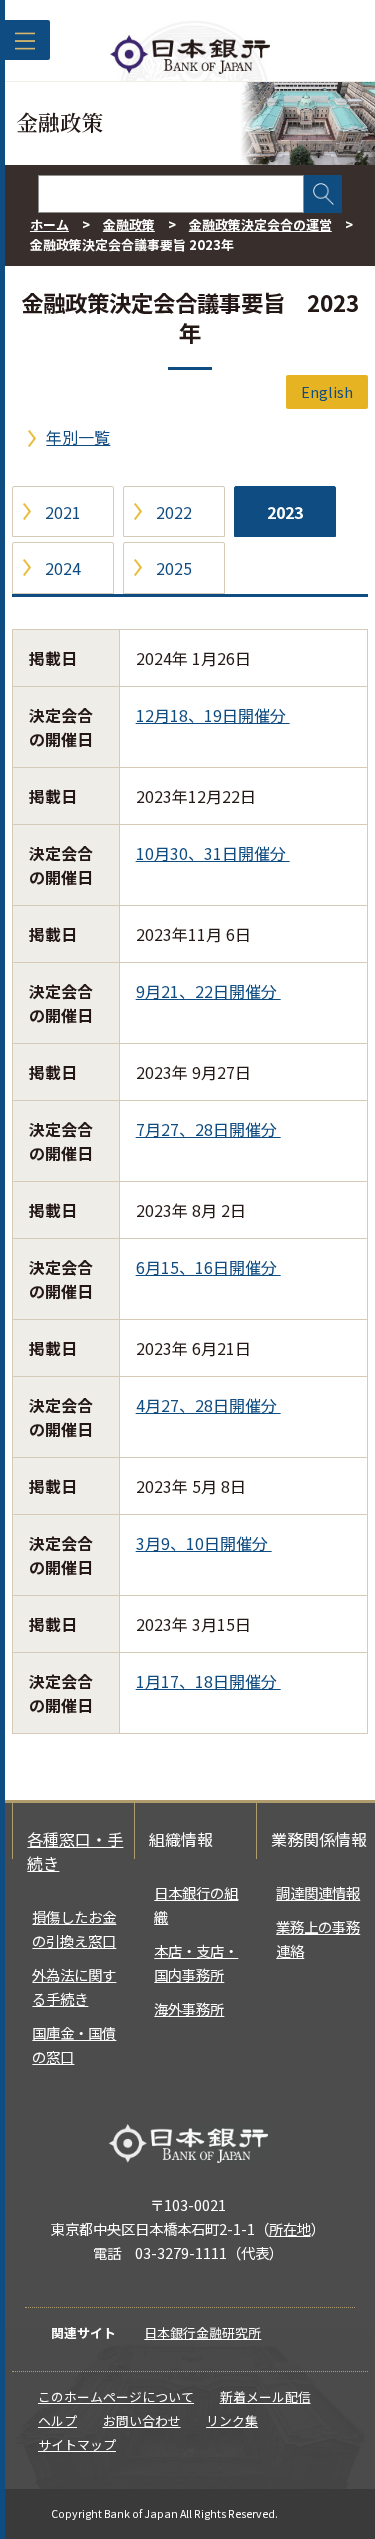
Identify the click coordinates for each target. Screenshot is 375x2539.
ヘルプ (57, 2420)
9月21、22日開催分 (208, 991)
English (327, 391)
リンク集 (232, 2420)
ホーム (49, 224)
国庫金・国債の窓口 (74, 2044)
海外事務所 (189, 2008)
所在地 (290, 2228)
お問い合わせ (142, 2420)
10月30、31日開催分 (213, 853)
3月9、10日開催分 (204, 1543)
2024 (63, 568)
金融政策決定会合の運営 (260, 224)
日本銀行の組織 (196, 1904)
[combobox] (171, 194)
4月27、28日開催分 (208, 1405)
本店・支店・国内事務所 (196, 1962)
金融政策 (129, 224)
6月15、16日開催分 (208, 1267)
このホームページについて (116, 2396)
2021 (63, 512)
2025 (174, 568)
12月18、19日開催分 (213, 715)
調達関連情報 (318, 1892)
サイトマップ (77, 2444)
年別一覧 (78, 437)
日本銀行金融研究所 (202, 2332)
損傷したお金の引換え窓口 (74, 1928)
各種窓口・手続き (75, 1851)
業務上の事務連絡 (318, 1938)
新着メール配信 (265, 2396)
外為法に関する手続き (74, 1986)
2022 (174, 512)
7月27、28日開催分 (208, 1129)
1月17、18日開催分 (208, 1681)
